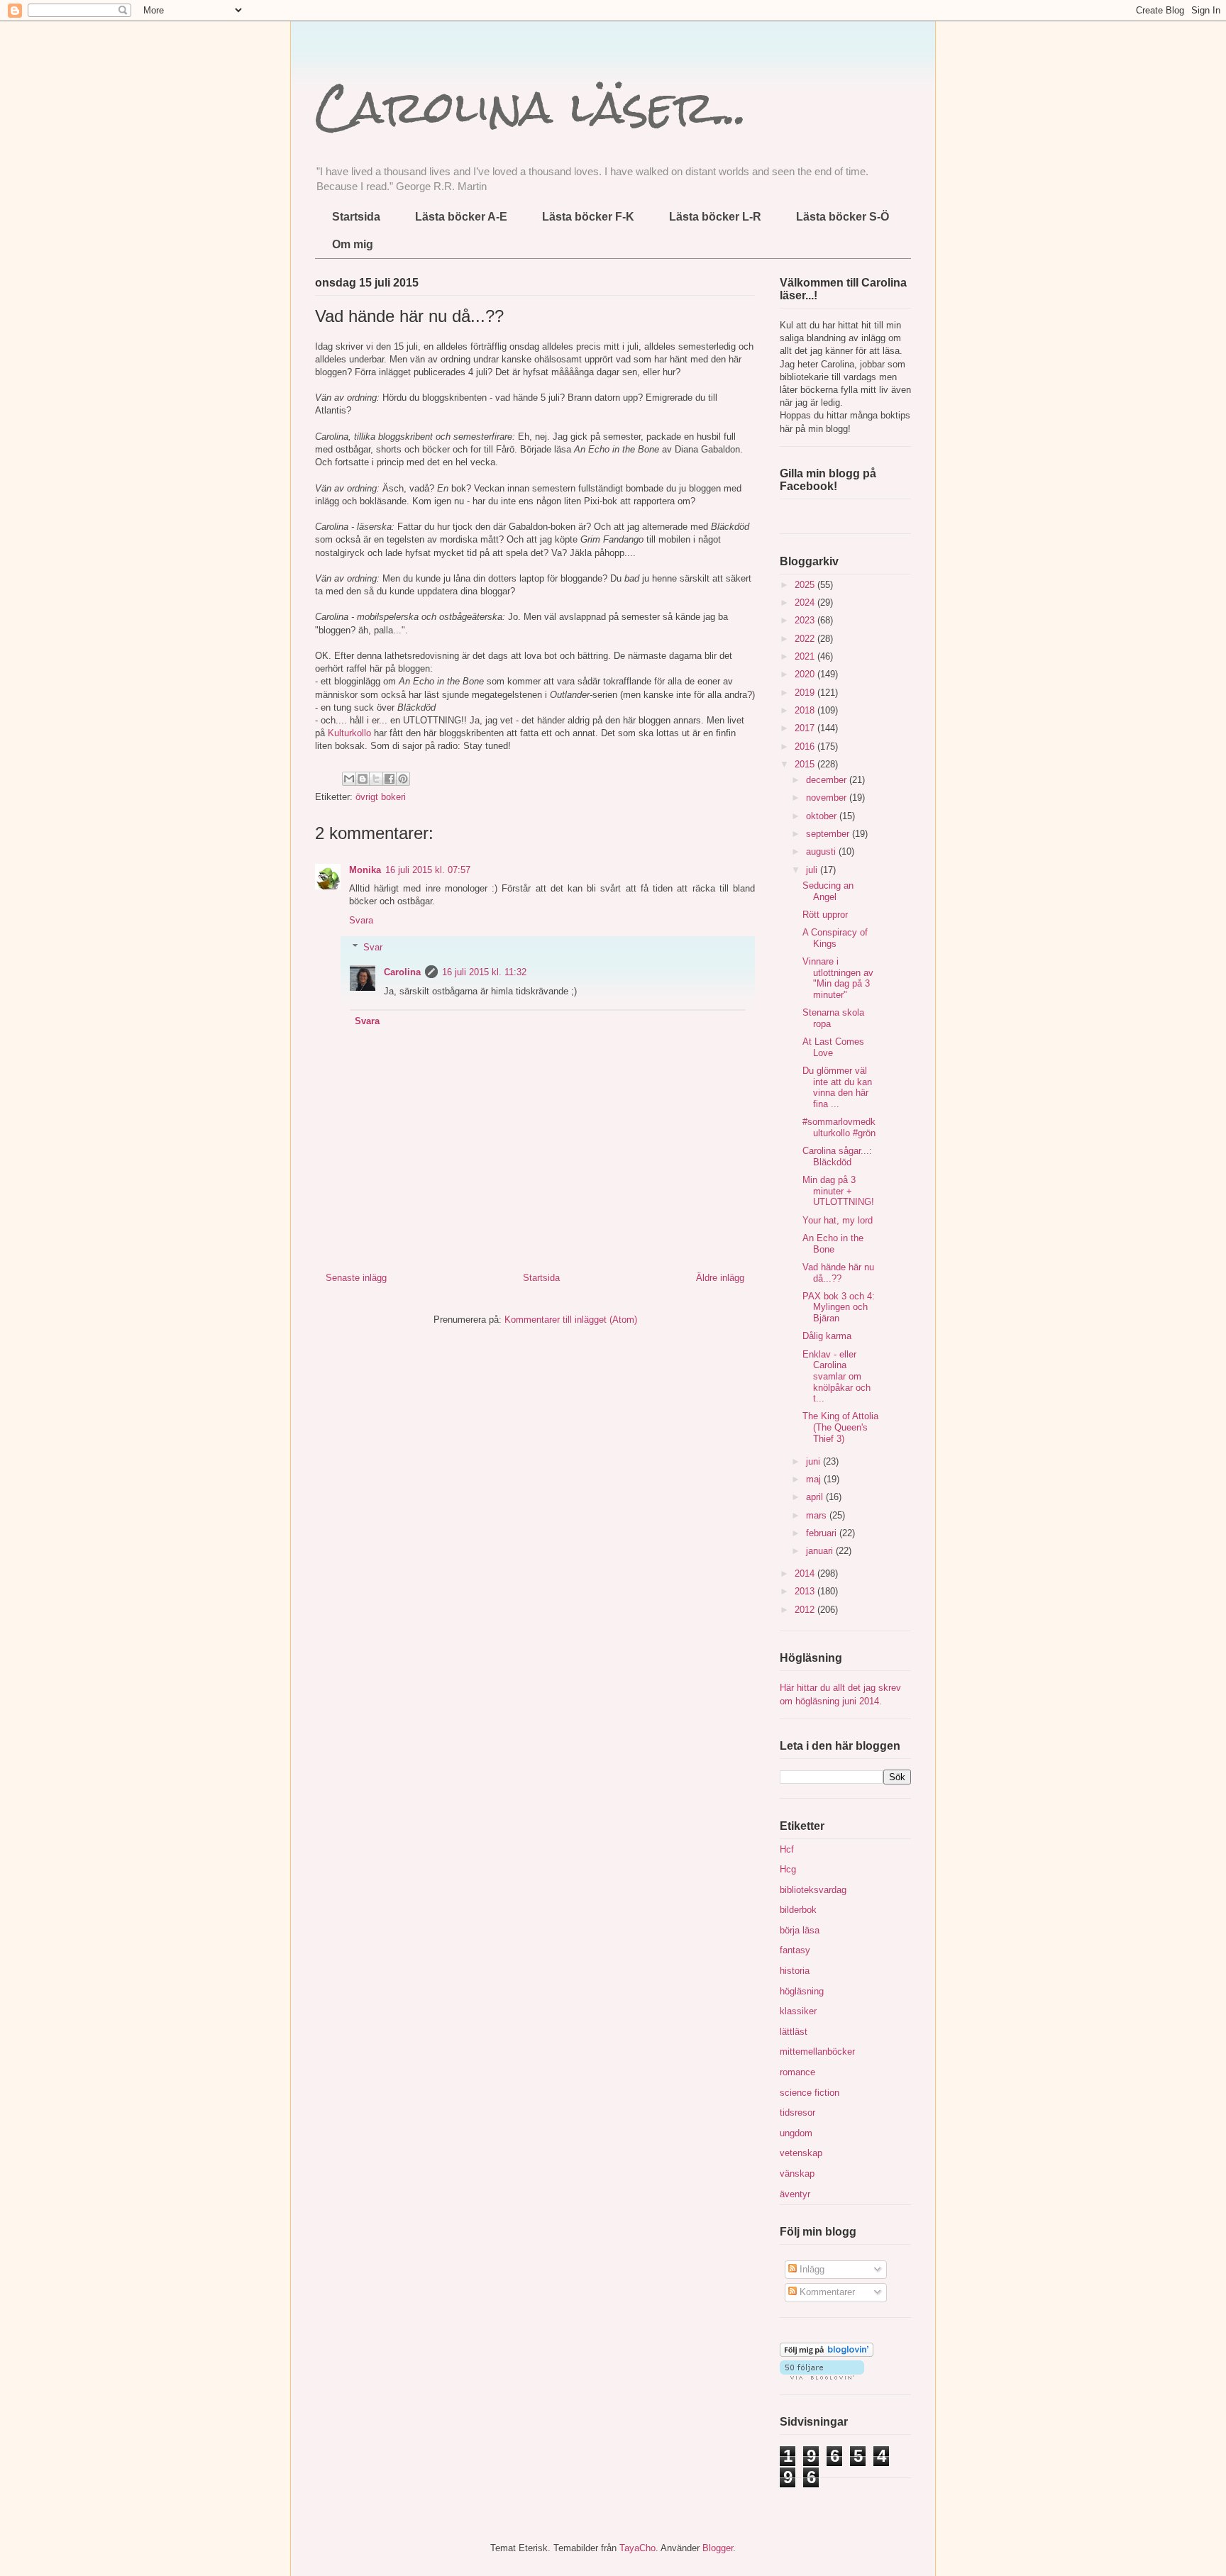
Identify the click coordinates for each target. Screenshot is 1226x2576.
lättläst (794, 2032)
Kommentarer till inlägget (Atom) (571, 1320)
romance (797, 2072)
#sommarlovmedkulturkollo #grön (839, 1127)
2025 (806, 585)
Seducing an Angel (828, 891)
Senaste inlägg (356, 1278)
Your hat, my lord (838, 1220)
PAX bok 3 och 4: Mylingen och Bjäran (839, 1307)
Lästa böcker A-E (461, 217)
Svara (361, 920)
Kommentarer (826, 2292)
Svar (373, 947)
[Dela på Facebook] (390, 779)
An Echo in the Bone (833, 1244)
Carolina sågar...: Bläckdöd (837, 1156)
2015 (806, 764)
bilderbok (798, 1910)
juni (814, 1461)
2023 (806, 620)
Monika (365, 870)
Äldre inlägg (720, 1278)
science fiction (810, 2093)
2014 (806, 1573)
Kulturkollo (349, 733)
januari (821, 1551)
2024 (806, 603)
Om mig (353, 244)
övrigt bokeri (381, 797)
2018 (806, 710)
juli (813, 870)
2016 (806, 746)
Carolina (402, 972)
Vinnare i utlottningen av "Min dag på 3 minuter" (838, 978)
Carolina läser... (531, 107)
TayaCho (637, 2548)
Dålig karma (827, 1336)
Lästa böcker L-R (715, 217)
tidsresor (797, 2113)
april (816, 1497)
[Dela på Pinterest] (403, 779)
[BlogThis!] (363, 779)
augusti (822, 851)
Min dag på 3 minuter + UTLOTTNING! (838, 1191)
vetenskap (801, 2153)
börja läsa (800, 1930)
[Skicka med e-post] (349, 779)
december (828, 780)
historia (795, 1971)
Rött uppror (825, 915)
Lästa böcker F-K (588, 217)
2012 (806, 1610)
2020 (806, 674)
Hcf (787, 1849)
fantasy (795, 1950)
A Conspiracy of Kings (835, 938)
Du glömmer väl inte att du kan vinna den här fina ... (837, 1087)
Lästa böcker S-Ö (843, 217)
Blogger (718, 2548)
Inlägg (811, 2269)
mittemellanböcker (817, 2052)
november (828, 798)
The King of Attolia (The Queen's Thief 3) (840, 1427)
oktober (823, 816)
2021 (806, 656)
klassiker (798, 2011)
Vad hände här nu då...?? (838, 1273)
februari (823, 1533)
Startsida (356, 217)
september (829, 834)
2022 (806, 639)
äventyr (795, 2194)
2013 (806, 1591)
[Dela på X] (376, 779)
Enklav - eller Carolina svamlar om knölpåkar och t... (836, 1376)
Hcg (788, 1869)
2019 (806, 693)
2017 (806, 728)
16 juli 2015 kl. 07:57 (428, 870)
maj (815, 1479)
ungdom (796, 2133)
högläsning (802, 1991)
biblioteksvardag (813, 1890)
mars (818, 1515)
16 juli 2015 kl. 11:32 (484, 972)
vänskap (797, 2173)
